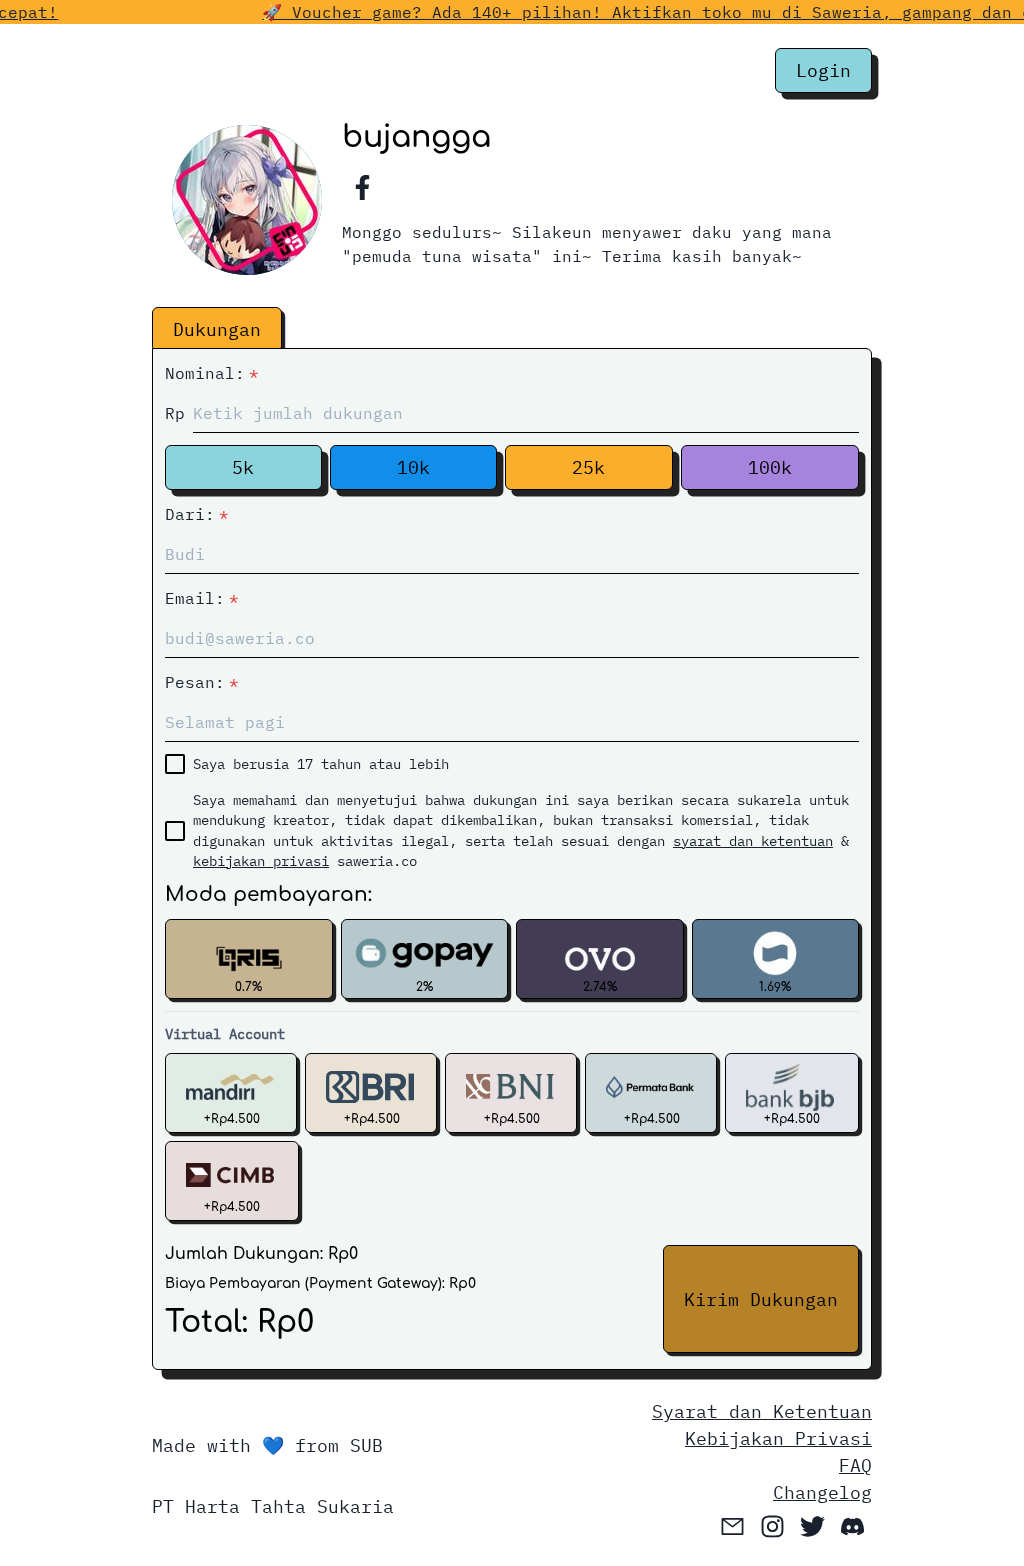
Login (823, 70)
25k (588, 467)
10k (413, 467)
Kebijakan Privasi (778, 1438)
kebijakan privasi (261, 861)
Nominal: (212, 373)
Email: (202, 598)
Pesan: (202, 682)
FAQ (855, 1465)
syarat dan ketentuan (753, 841)
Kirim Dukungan (761, 1299)
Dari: (197, 514)
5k (243, 467)
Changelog (822, 1492)
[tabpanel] (512, 857)
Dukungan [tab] (217, 329)
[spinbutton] (526, 413)
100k (770, 467)
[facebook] (362, 188)
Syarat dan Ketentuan (762, 1411)
